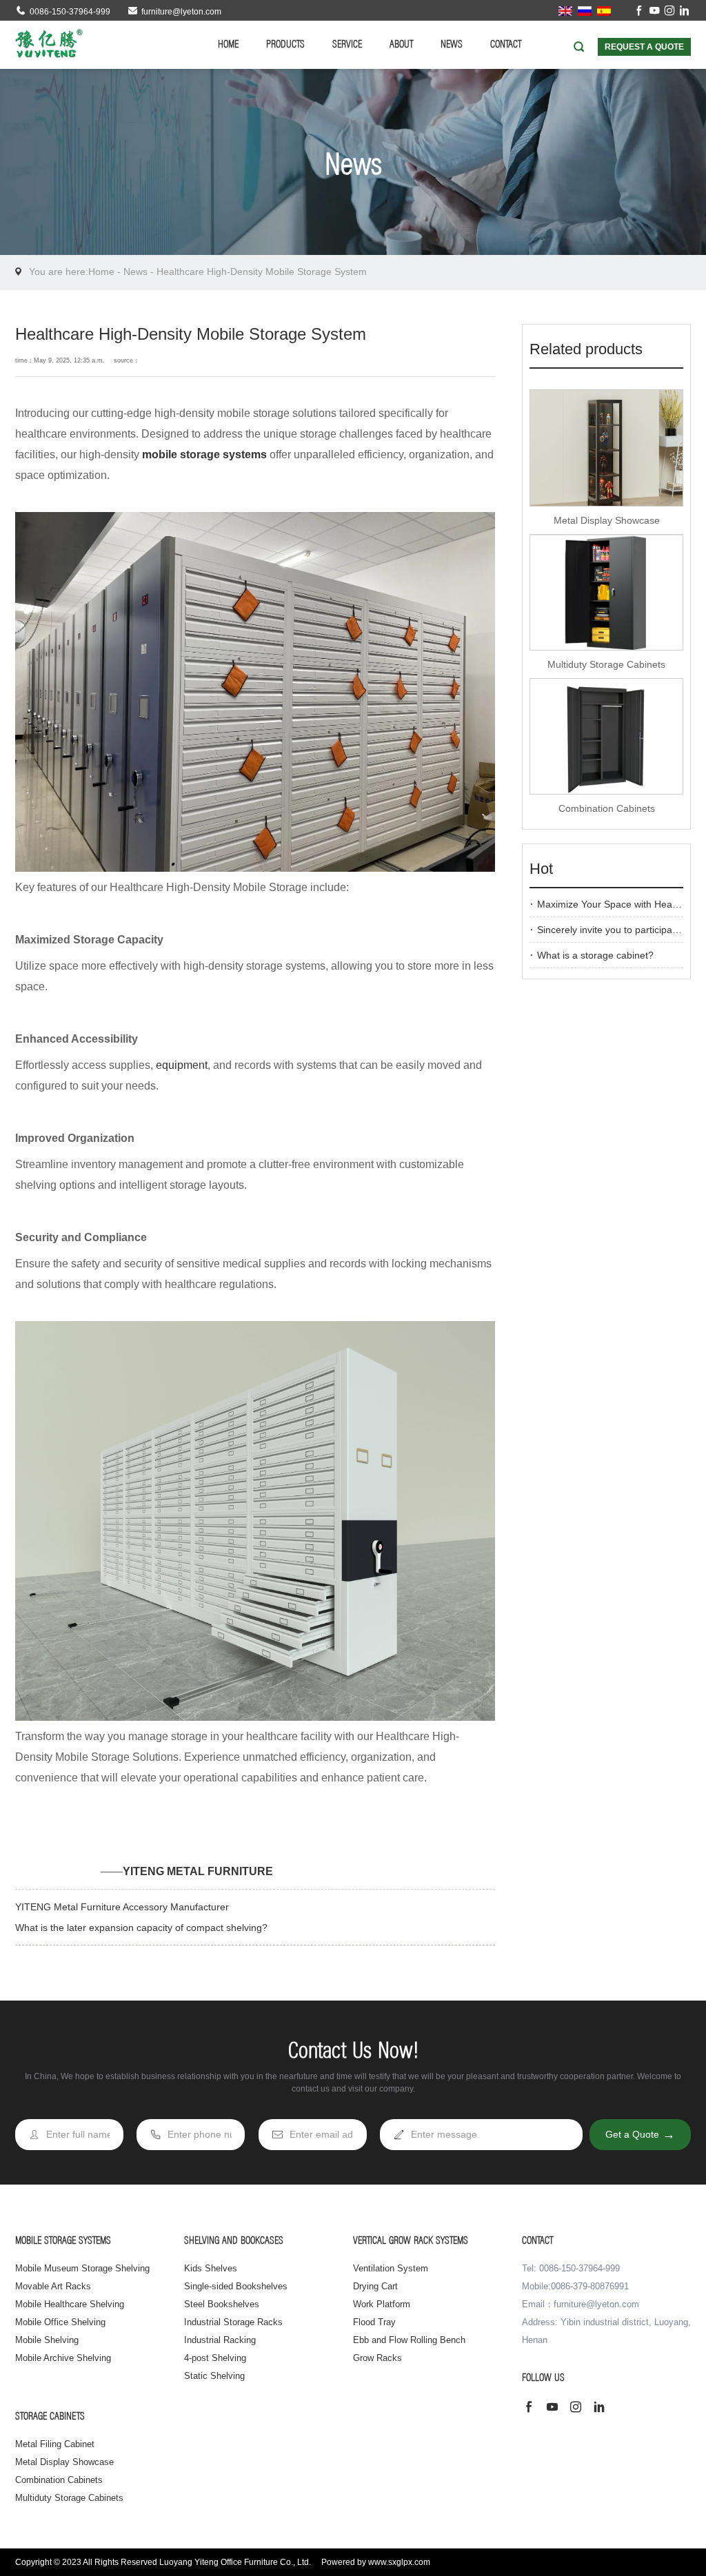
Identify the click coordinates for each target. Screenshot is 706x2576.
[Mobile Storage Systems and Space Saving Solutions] (49, 43)
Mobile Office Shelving (60, 2322)
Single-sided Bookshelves (236, 2286)
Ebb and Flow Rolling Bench (409, 2340)
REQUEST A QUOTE (644, 47)
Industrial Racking (220, 2340)
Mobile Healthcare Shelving (70, 2304)
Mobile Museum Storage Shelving (82, 2268)
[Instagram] (669, 12)
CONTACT (506, 45)
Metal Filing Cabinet (55, 2444)
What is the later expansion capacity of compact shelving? (141, 1928)
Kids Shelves (211, 2268)
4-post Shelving (215, 2358)
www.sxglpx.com (399, 2562)
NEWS (452, 45)
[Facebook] (639, 12)
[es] (604, 10)
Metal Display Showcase (607, 520)
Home (101, 272)
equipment (182, 1065)
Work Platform (382, 2304)
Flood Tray (374, 2322)
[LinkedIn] (685, 12)
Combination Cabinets (607, 808)
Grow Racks (377, 2358)
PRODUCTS (285, 45)
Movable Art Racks (53, 2286)
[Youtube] (654, 12)
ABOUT (401, 45)
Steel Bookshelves (222, 2304)
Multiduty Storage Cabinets (606, 664)
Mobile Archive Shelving (63, 2358)
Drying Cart (375, 2286)
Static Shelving (214, 2376)
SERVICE (347, 45)
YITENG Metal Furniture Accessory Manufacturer (122, 1907)
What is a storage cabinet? (595, 955)
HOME (228, 45)
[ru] (585, 10)
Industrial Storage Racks (233, 2322)
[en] (565, 10)
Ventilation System (391, 2268)
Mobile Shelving (47, 2340)
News (135, 272)
